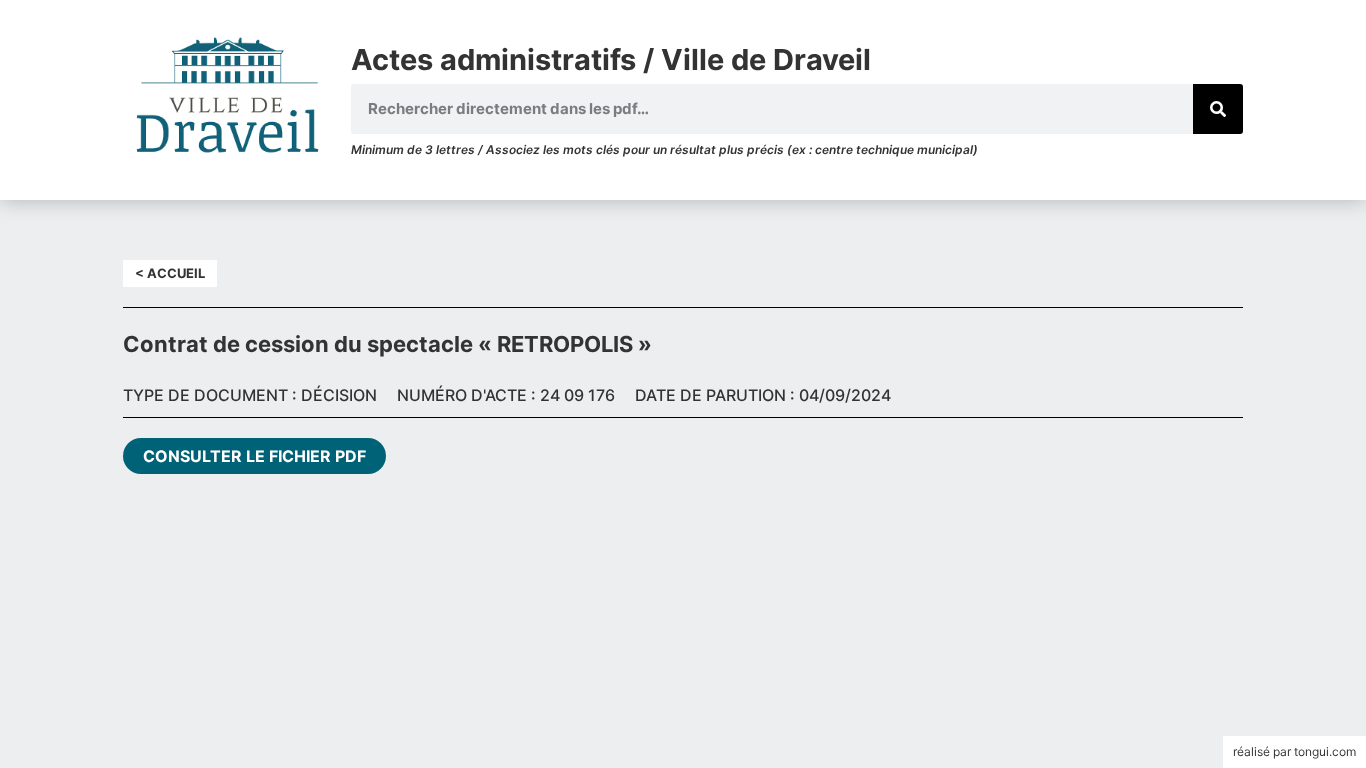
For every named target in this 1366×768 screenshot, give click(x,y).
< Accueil (170, 273)
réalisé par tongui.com (1294, 751)
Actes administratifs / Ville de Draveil (611, 59)
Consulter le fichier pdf (254, 456)
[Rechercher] (1218, 109)
